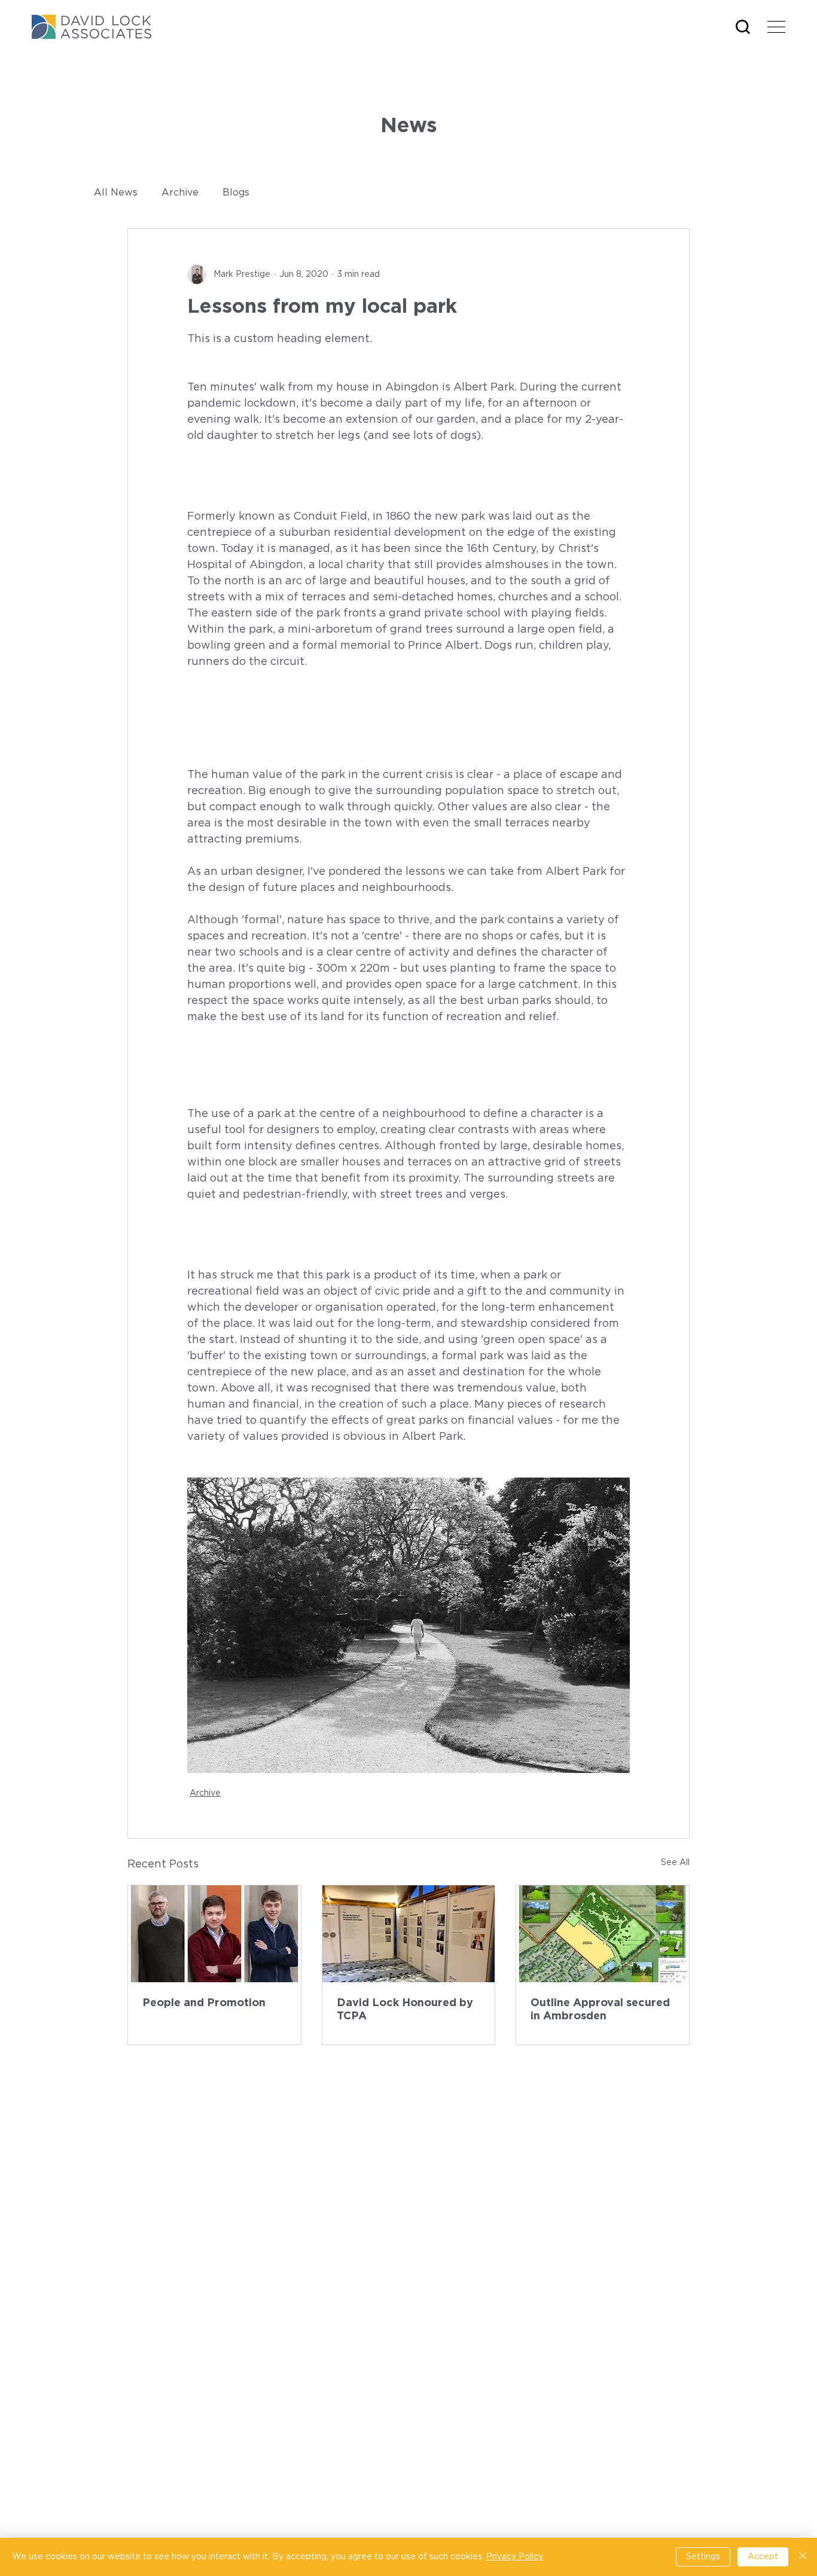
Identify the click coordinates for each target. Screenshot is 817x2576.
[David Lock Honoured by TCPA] (409, 1934)
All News (116, 193)
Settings (703, 2557)
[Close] (803, 2557)
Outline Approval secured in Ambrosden (600, 2010)
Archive (180, 193)
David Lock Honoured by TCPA (405, 2010)
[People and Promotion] (214, 1934)
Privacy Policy (515, 2557)
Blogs (236, 193)
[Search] (743, 27)
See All (675, 1863)
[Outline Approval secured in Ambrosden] (603, 1934)
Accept (763, 2557)
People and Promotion (204, 2003)
